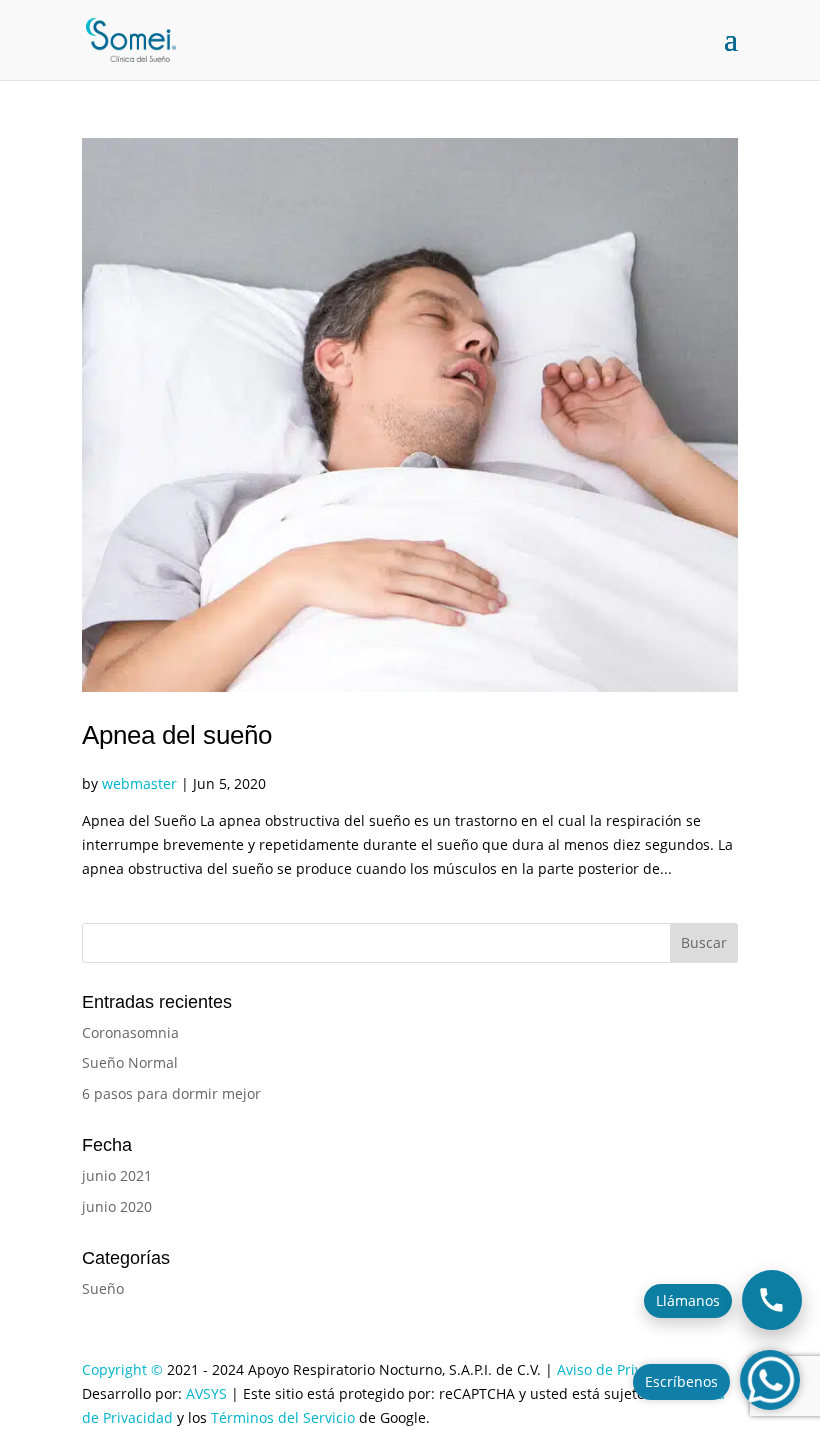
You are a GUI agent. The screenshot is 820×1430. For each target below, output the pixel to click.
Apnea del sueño (177, 735)
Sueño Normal (130, 1062)
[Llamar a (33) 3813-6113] (772, 1300)
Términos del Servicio (283, 1417)
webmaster (139, 783)
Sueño (103, 1288)
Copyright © (122, 1369)
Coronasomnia (130, 1032)
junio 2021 (117, 1175)
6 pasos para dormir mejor (171, 1093)
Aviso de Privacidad (622, 1369)
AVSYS (206, 1393)
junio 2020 (117, 1206)
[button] (770, 1380)
